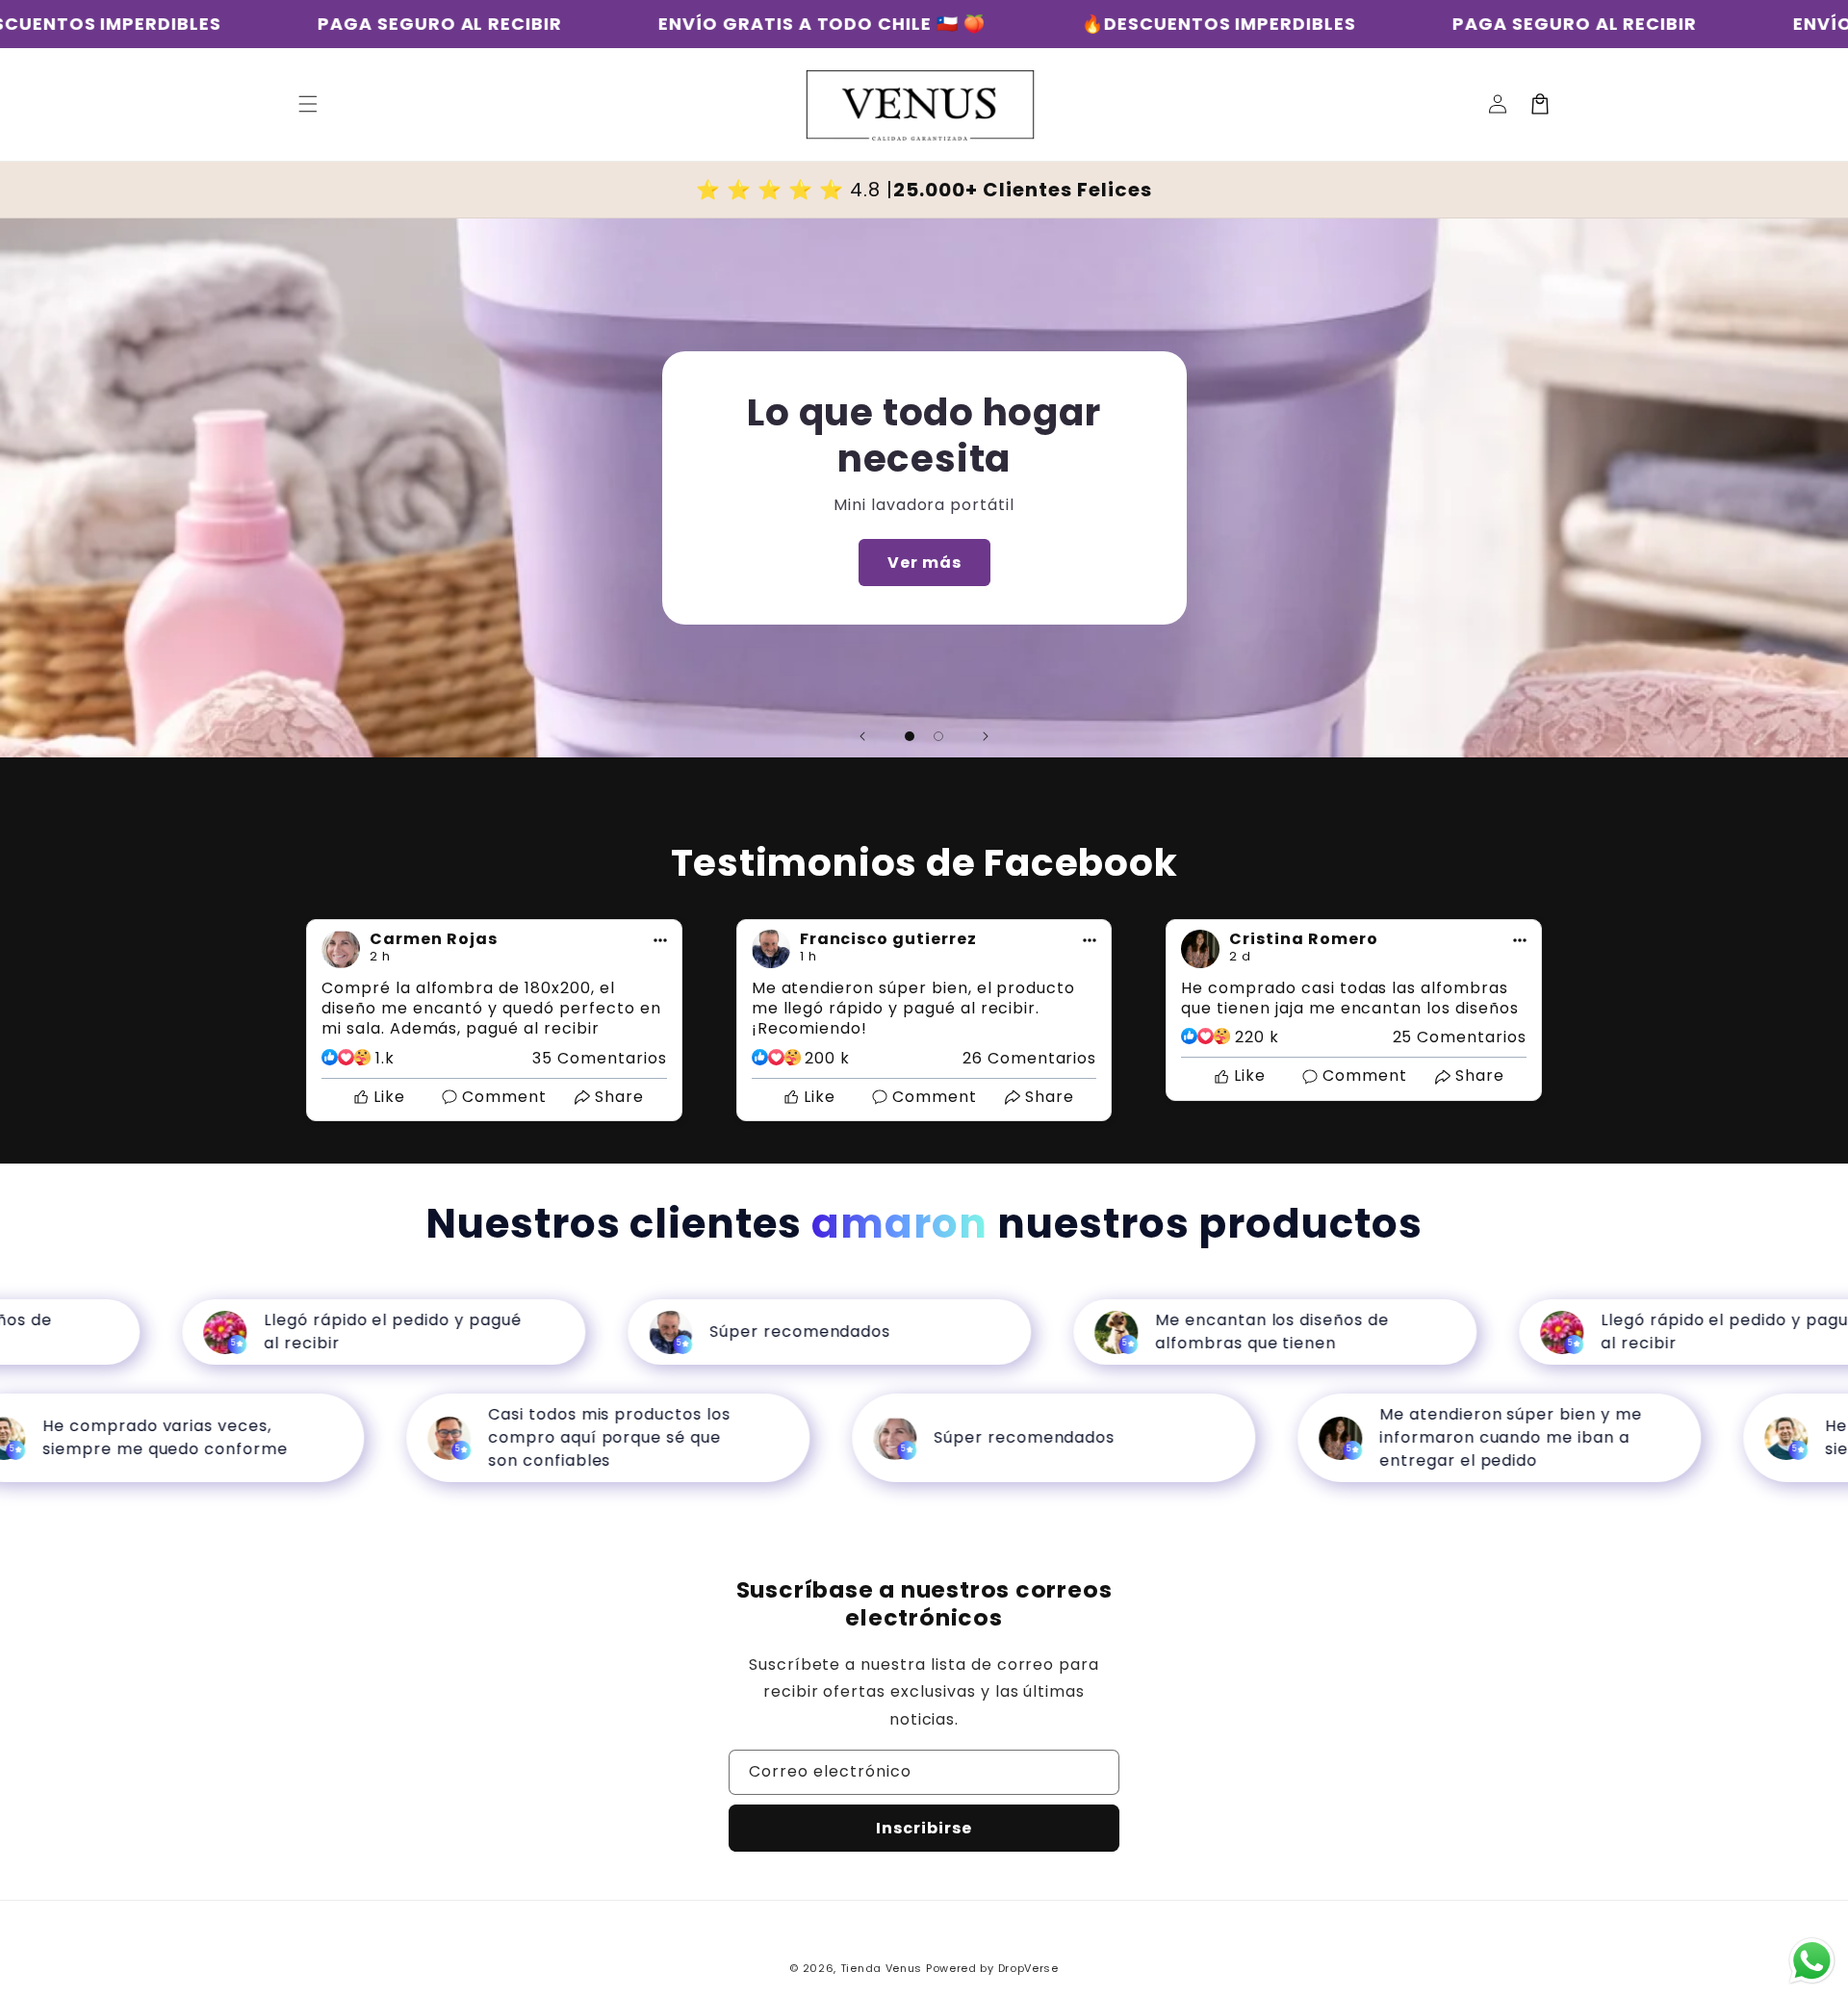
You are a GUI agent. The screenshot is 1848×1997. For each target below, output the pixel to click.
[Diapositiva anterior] (862, 736)
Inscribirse (924, 1828)
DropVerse (1028, 1968)
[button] (308, 104)
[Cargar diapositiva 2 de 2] (938, 736)
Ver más (924, 563)
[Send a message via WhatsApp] (1812, 1961)
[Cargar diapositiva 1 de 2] (910, 736)
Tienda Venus (881, 1968)
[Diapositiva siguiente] (986, 736)
